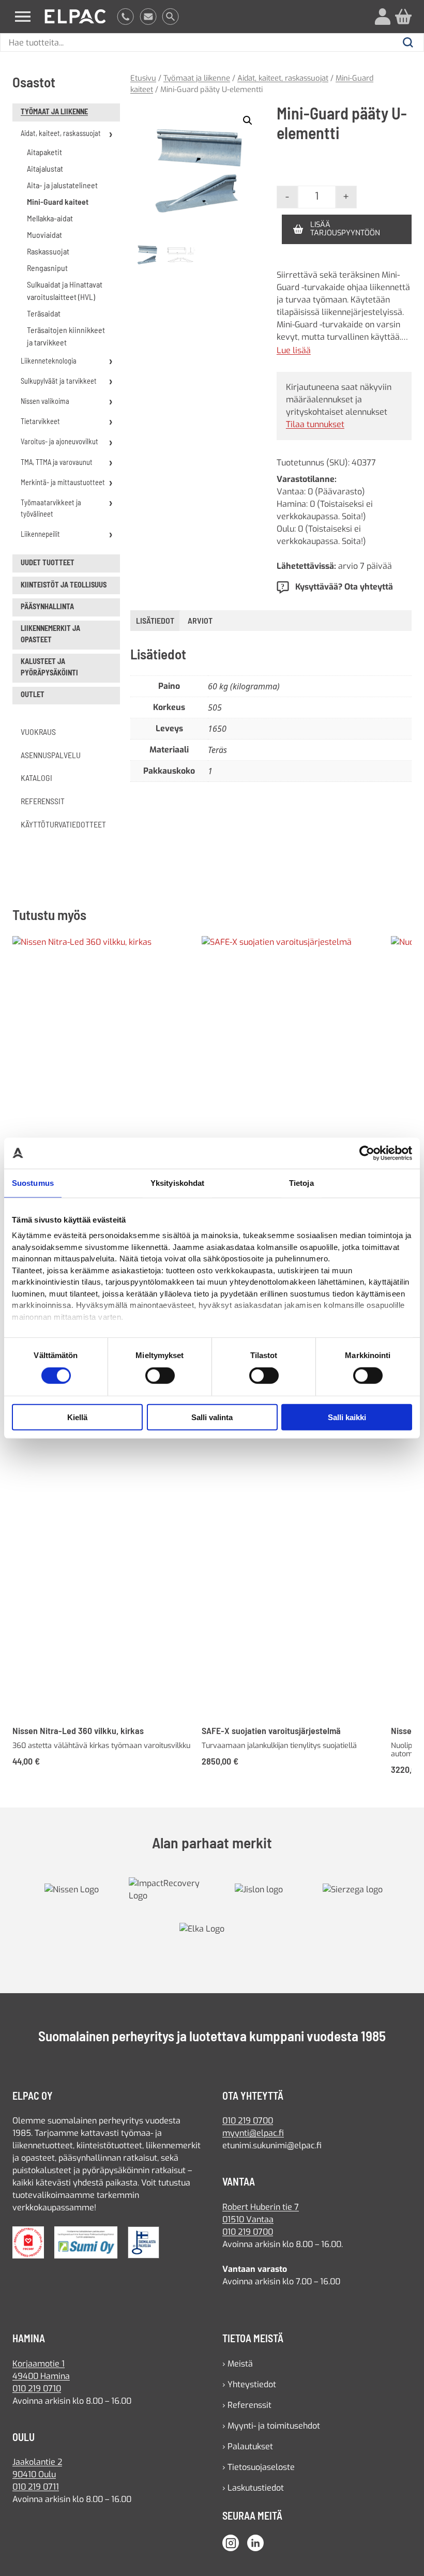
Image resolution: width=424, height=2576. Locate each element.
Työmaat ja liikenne (54, 111)
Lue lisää (294, 351)
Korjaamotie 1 (39, 2364)
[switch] (160, 1376)
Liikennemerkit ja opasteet (50, 634)
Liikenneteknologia (49, 361)
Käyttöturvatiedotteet (63, 824)
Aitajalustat (45, 168)
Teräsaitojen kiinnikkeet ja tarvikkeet (66, 336)
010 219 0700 (248, 2121)
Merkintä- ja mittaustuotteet (63, 482)
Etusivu (143, 78)
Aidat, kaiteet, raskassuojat (61, 133)
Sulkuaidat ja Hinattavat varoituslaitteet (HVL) (65, 290)
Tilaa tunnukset (315, 424)
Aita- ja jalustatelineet (62, 185)
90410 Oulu (34, 2474)
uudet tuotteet (48, 562)
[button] (248, 120)
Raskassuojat (48, 251)
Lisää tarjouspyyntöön (345, 229)
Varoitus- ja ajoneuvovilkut (59, 441)
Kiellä (77, 1417)
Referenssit (43, 801)
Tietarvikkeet (40, 421)
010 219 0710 (37, 2389)
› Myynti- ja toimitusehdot (271, 2426)
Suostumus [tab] (33, 1182)
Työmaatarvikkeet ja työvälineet (51, 508)
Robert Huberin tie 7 (261, 2207)
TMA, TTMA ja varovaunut (57, 462)
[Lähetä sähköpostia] (148, 17)
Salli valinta (212, 1417)
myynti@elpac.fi (253, 2133)
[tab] (200, 621)
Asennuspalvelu (51, 755)
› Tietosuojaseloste (259, 2467)
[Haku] (170, 17)
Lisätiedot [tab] (155, 620)
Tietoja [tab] (301, 1182)
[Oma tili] (383, 17)
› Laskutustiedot (253, 2488)
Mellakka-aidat (50, 218)
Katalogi (36, 778)
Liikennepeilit (40, 534)
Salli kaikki (347, 1417)
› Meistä (238, 2364)
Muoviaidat (44, 235)
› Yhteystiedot (249, 2384)
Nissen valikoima (45, 401)
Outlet (33, 694)
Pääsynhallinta (47, 606)
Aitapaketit (44, 152)
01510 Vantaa (248, 2219)
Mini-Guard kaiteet (58, 201)
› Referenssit (247, 2405)
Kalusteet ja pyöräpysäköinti (49, 667)
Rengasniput (47, 268)
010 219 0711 (36, 2487)
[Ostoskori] (403, 17)
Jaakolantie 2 (37, 2462)
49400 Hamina (41, 2376)
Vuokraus (38, 732)
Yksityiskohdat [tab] (177, 1182)
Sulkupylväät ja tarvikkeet (59, 381)
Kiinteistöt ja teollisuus (64, 585)
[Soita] (125, 17)
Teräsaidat (44, 313)
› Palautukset (248, 2446)
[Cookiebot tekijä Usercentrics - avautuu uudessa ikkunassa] (367, 1153)
